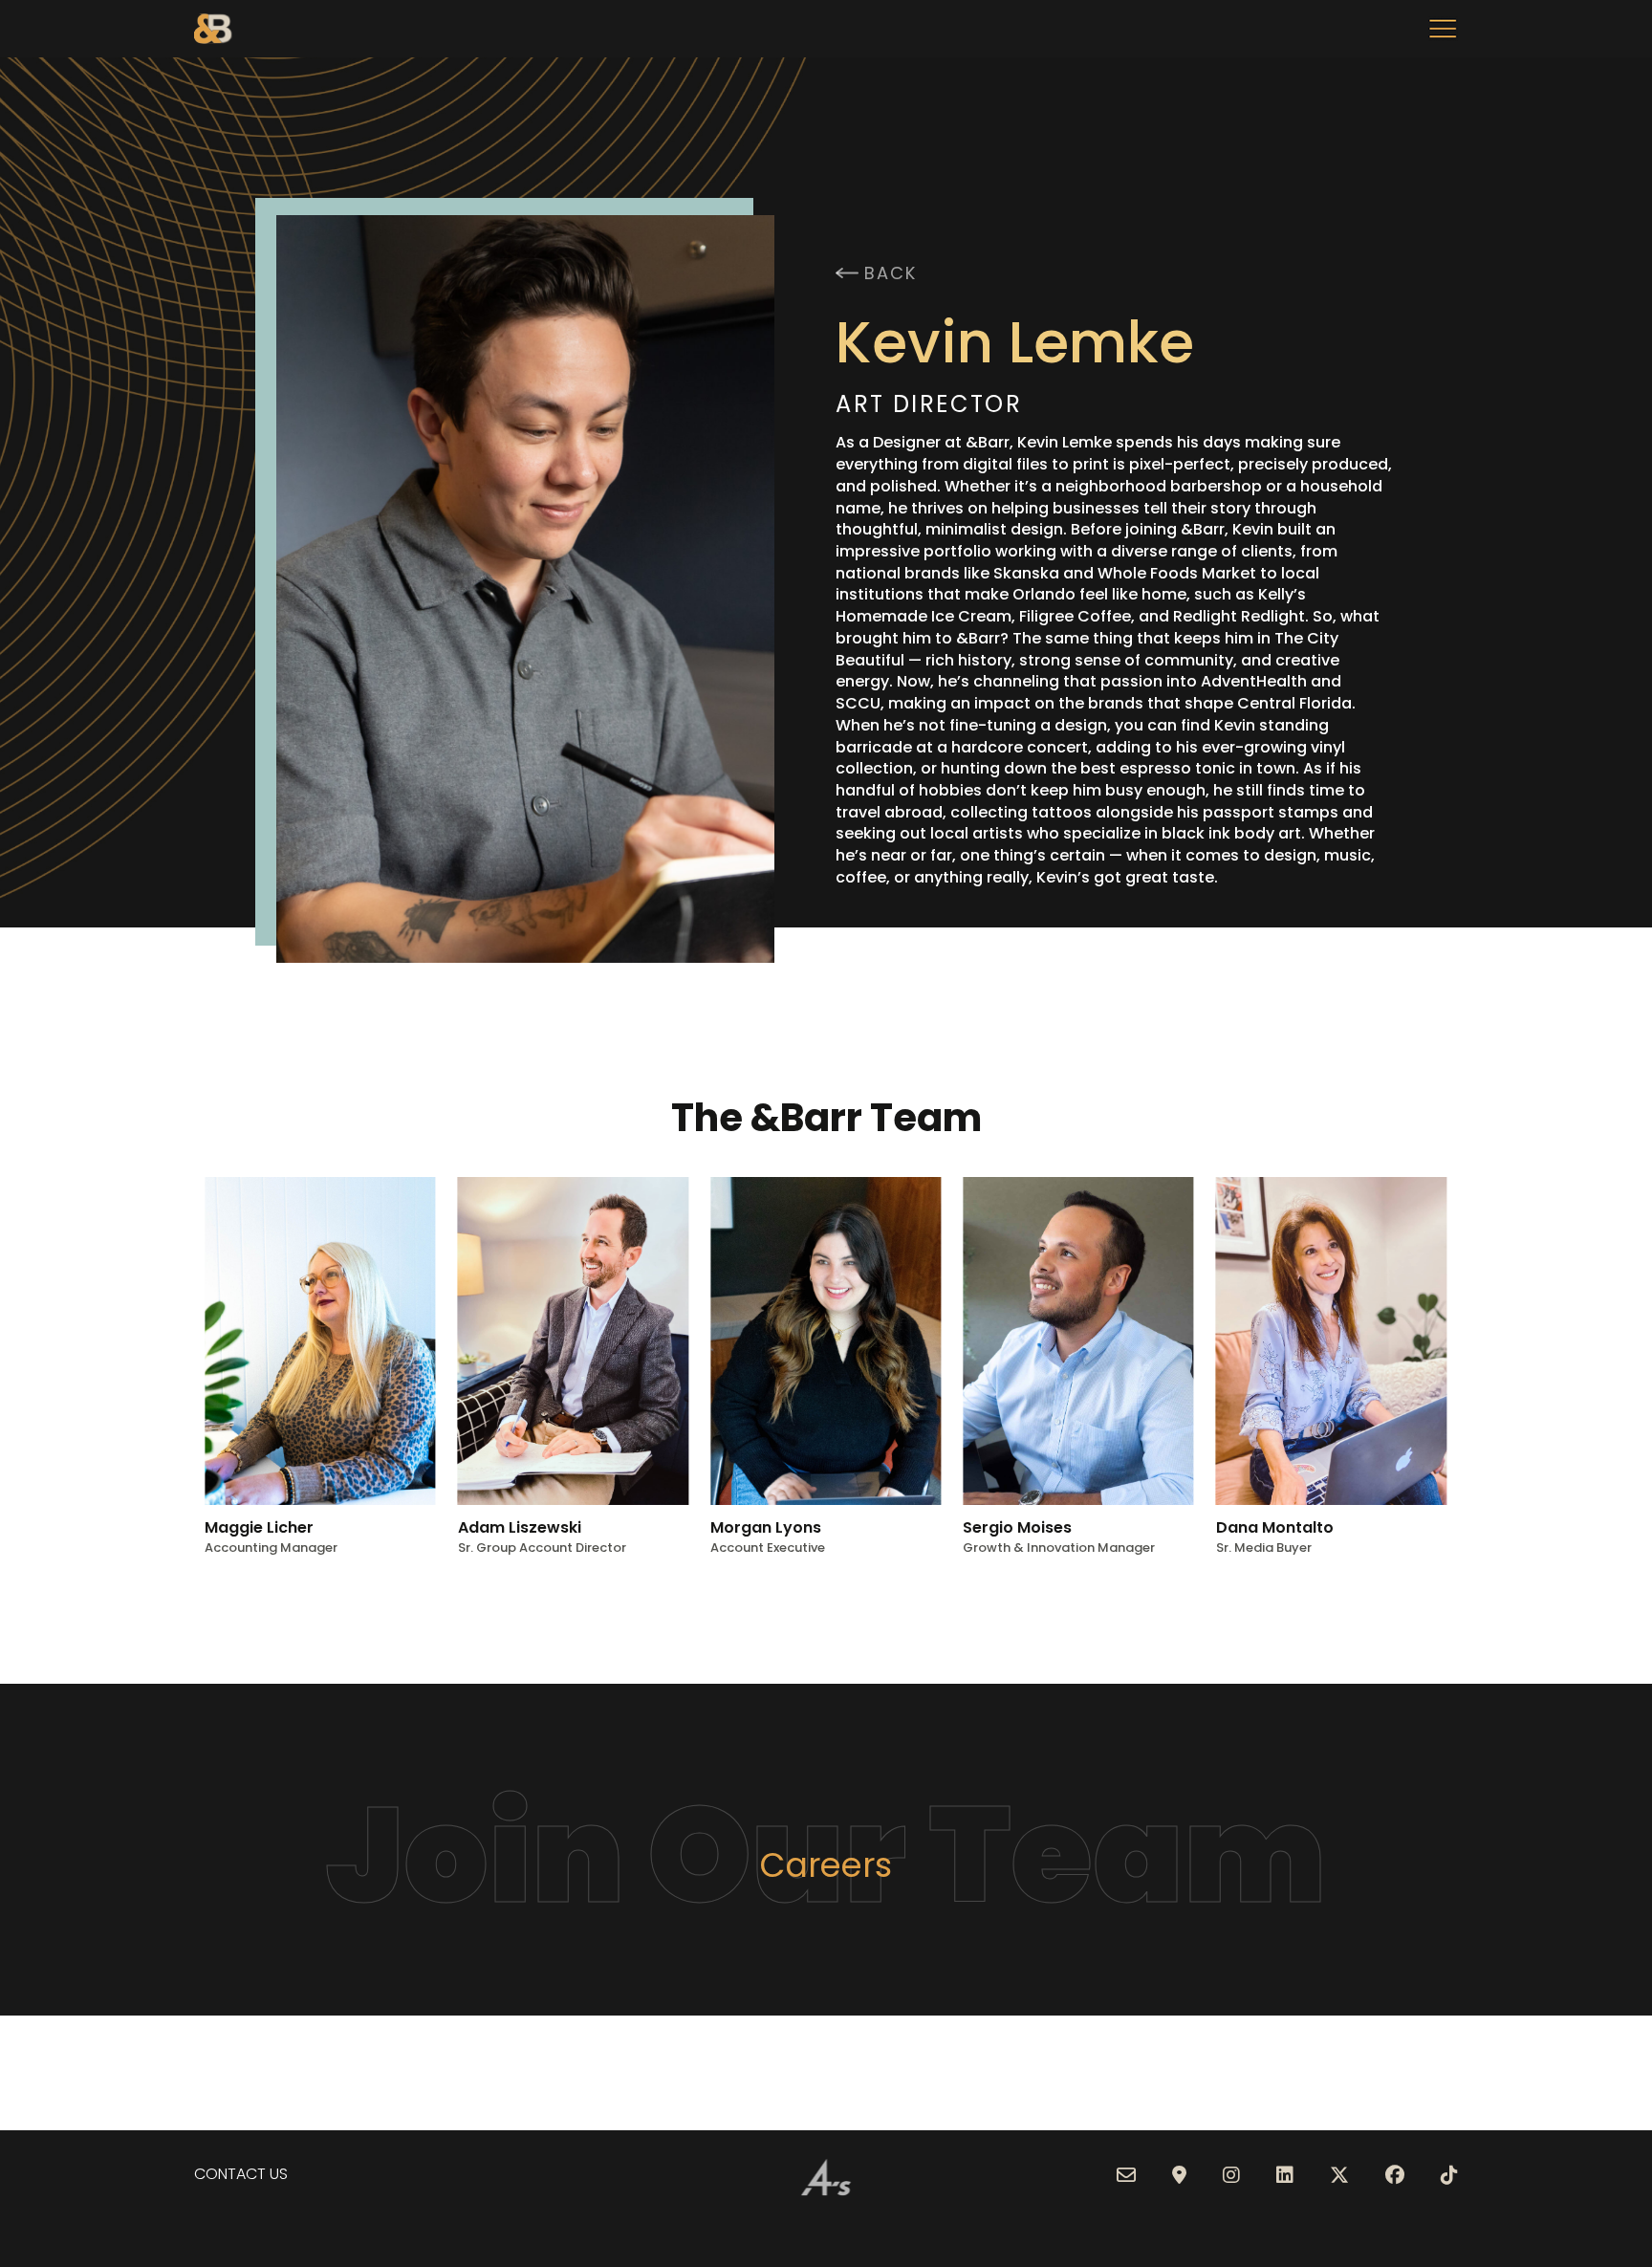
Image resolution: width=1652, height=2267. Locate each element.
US (277, 2174)
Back (890, 273)
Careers (826, 1865)
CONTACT (230, 2174)
